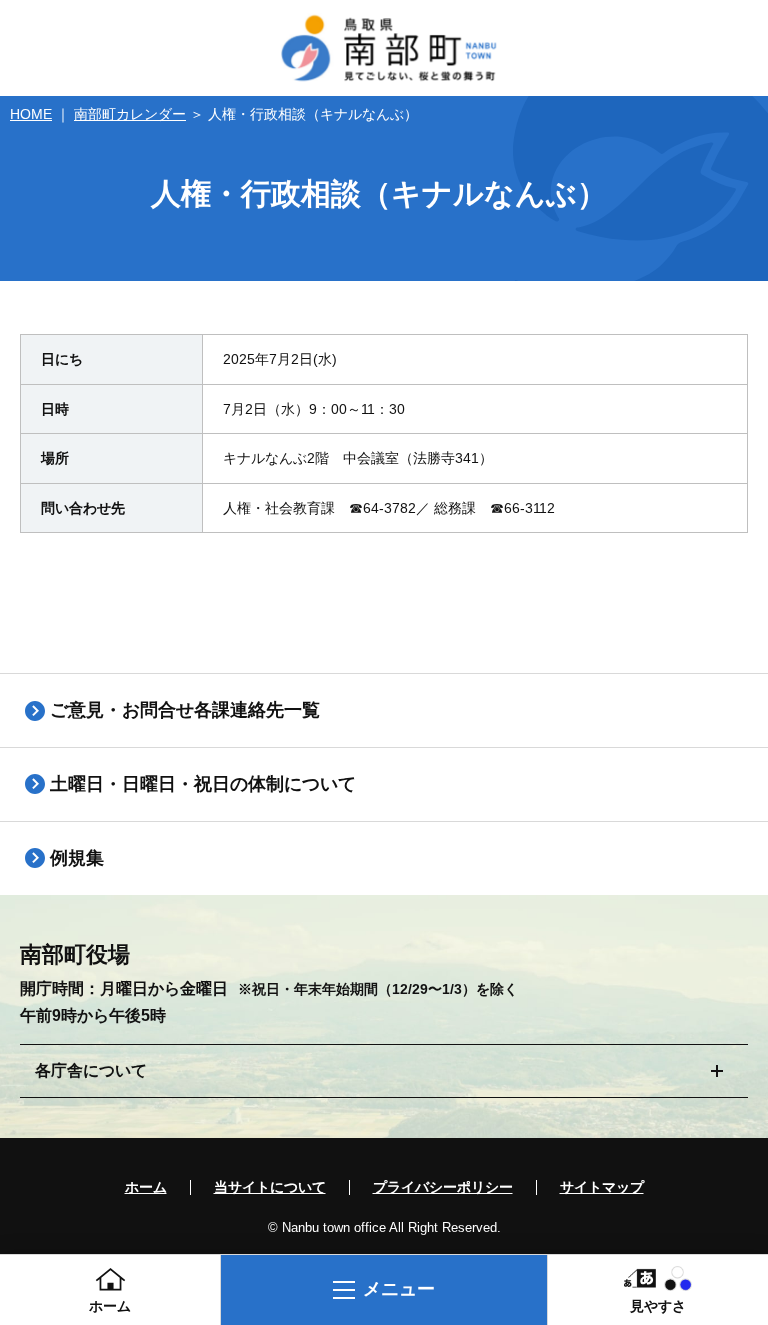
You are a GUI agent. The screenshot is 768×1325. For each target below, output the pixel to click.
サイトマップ (602, 1187)
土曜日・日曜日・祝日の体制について (203, 784)
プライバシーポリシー (443, 1187)
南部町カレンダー (130, 114)
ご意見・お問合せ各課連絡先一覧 (185, 710)
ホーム (146, 1187)
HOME (31, 114)
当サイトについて (270, 1187)
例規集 (77, 858)
